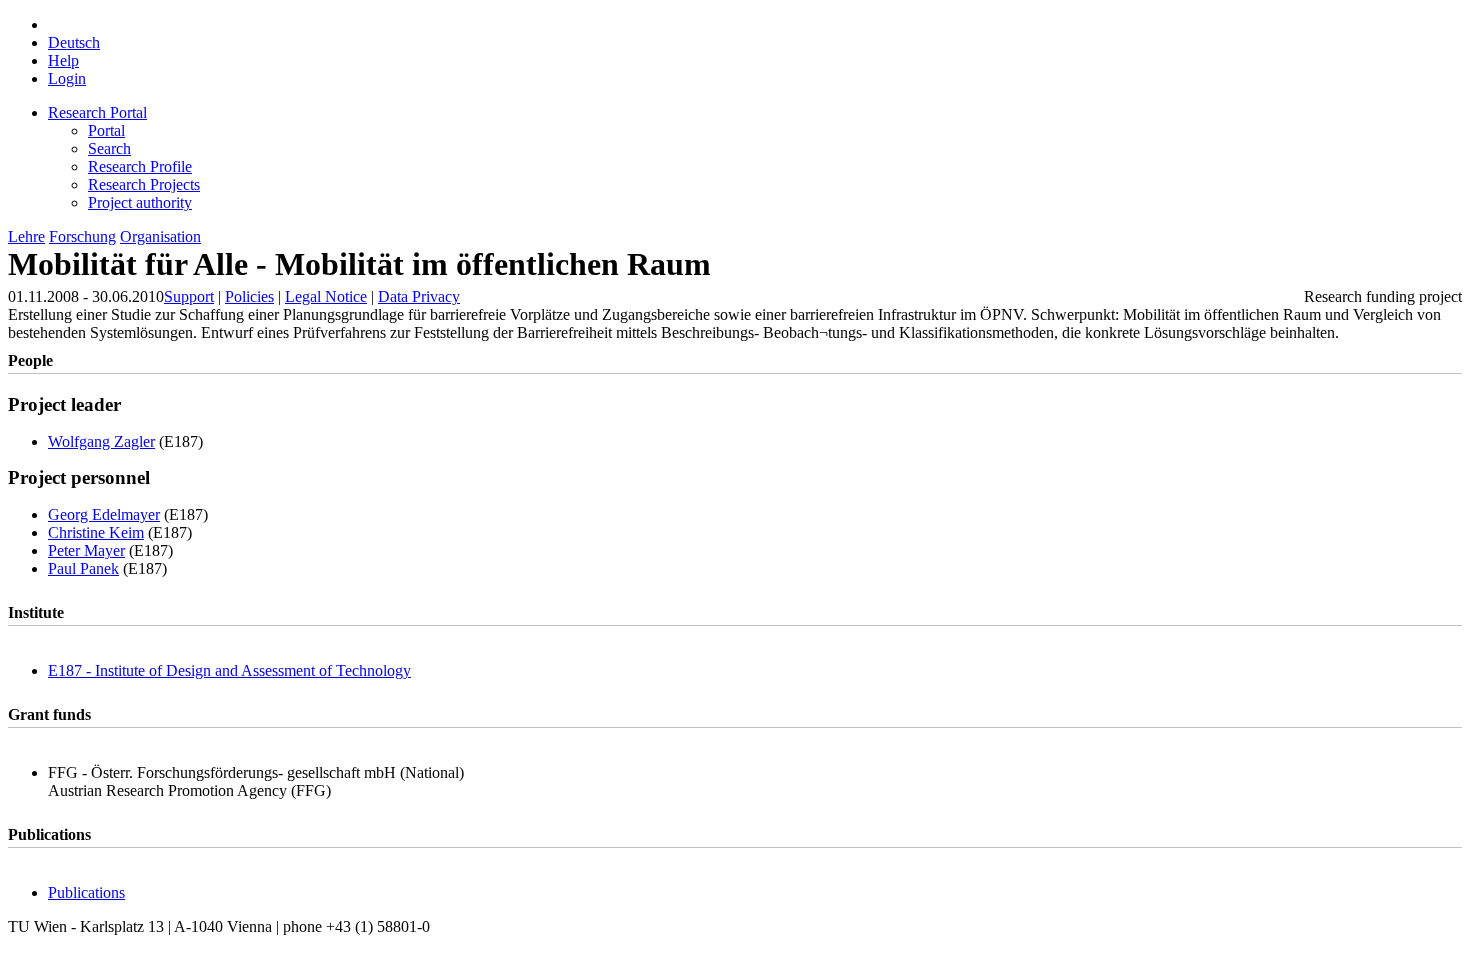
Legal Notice (326, 296)
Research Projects (144, 184)
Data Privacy (419, 296)
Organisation (160, 236)
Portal (106, 130)
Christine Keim (96, 532)
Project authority (140, 202)
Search (109, 148)
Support (189, 296)
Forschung (82, 236)
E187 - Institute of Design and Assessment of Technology (229, 670)
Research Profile (140, 166)
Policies (249, 296)
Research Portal (97, 112)
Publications (86, 892)
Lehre (26, 236)
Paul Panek (83, 568)
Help (63, 60)
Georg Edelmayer (104, 514)
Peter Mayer (86, 550)
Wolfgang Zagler (101, 441)
